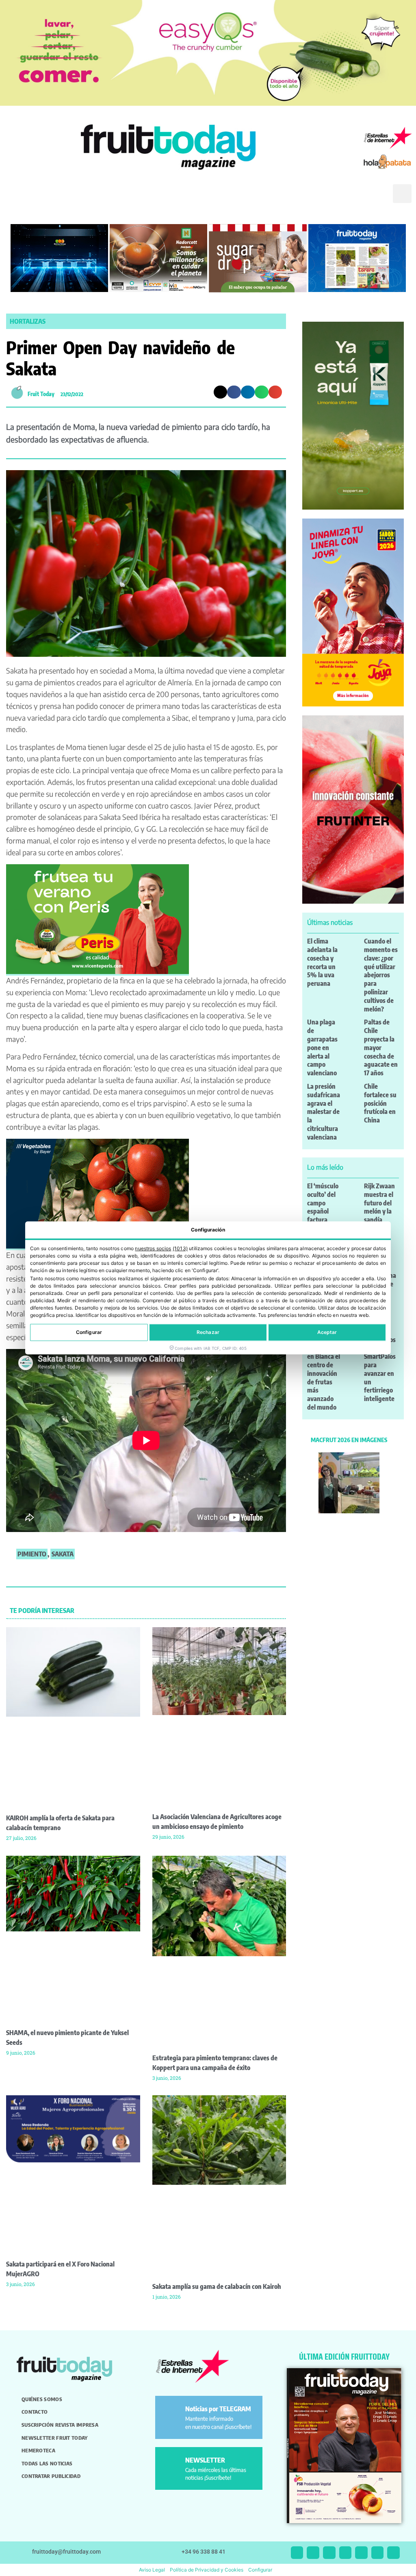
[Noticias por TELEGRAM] (172, 2412)
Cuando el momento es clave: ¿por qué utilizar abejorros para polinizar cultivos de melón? (381, 975)
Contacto (35, 2412)
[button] (375, 200)
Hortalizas (28, 321)
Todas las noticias (47, 2463)
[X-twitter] (297, 2553)
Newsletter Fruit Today (55, 2438)
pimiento (32, 1554)
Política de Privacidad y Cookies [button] (207, 2570)
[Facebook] (329, 2553)
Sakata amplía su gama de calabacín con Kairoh (217, 2286)
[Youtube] (361, 2553)
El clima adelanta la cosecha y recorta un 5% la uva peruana (322, 962)
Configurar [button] (260, 2570)
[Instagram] (313, 2553)
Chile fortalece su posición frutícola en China (380, 1103)
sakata (63, 1554)
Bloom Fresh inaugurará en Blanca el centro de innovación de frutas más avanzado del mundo (324, 1373)
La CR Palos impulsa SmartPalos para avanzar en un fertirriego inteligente (380, 1369)
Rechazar (208, 1333)
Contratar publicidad (51, 2476)
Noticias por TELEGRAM (218, 2409)
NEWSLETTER (205, 2460)
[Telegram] (378, 2553)
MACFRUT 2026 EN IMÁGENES (349, 1440)
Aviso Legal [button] (152, 2570)
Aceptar (327, 1333)
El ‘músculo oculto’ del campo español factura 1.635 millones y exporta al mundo (323, 1220)
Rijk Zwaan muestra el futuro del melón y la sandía (379, 1203)
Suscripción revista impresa (60, 2425)
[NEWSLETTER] (172, 2464)
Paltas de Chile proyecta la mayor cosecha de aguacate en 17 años (381, 1047)
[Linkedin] (346, 2553)
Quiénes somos (42, 2399)
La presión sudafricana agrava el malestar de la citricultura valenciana (324, 1112)
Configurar (89, 1333)
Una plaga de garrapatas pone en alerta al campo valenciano (322, 1047)
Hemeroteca (38, 2450)
